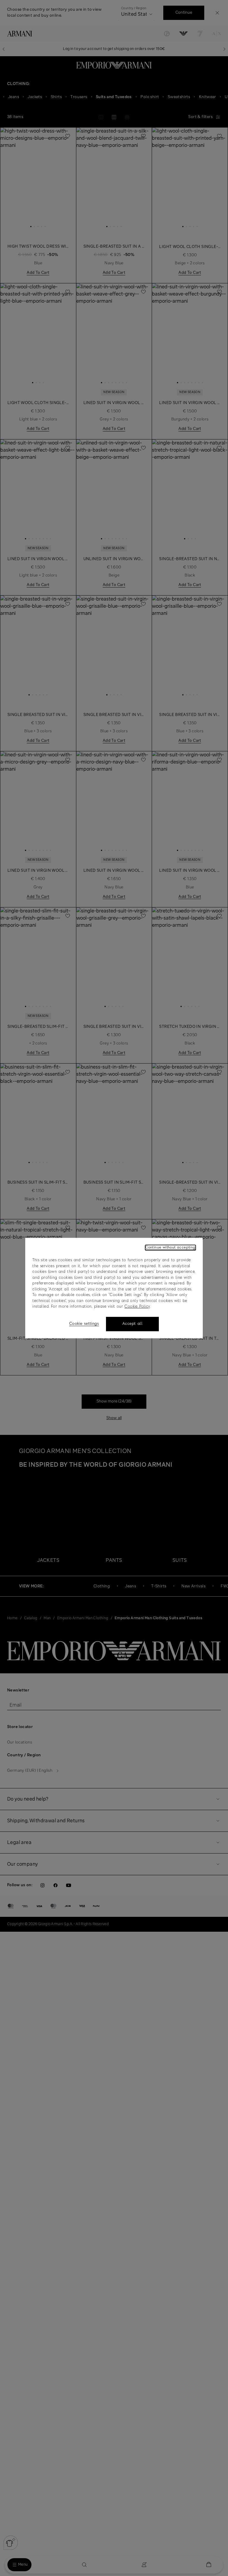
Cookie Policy (137, 1307)
